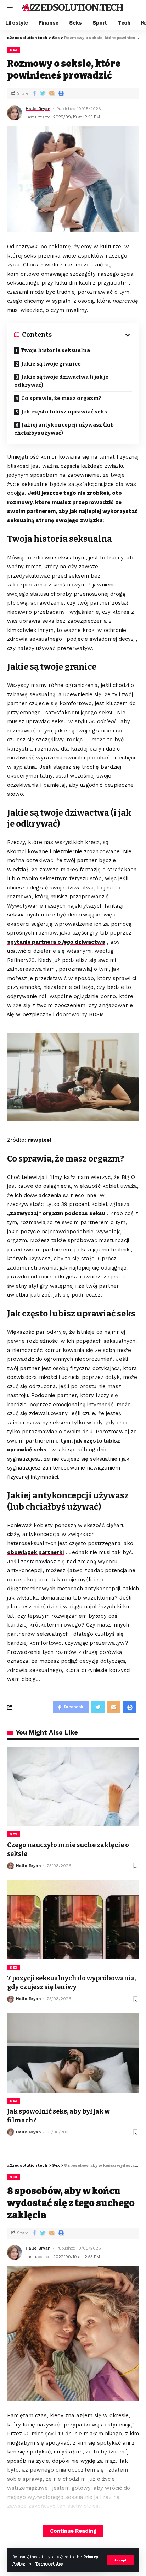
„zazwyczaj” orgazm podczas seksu (56, 1213)
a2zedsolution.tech (73, 7)
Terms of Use (49, 2564)
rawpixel (40, 1140)
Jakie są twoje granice (51, 364)
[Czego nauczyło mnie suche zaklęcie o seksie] (73, 1787)
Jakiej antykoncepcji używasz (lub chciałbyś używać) (64, 429)
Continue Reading (73, 2531)
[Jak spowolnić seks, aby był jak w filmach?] (73, 2053)
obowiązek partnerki (35, 1552)
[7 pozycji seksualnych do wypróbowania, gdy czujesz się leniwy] (73, 1920)
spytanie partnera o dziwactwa (56, 942)
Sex (14, 50)
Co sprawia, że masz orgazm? (61, 398)
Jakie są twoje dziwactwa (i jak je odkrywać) (61, 381)
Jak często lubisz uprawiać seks (64, 412)
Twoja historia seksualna (55, 350)
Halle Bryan (38, 109)
